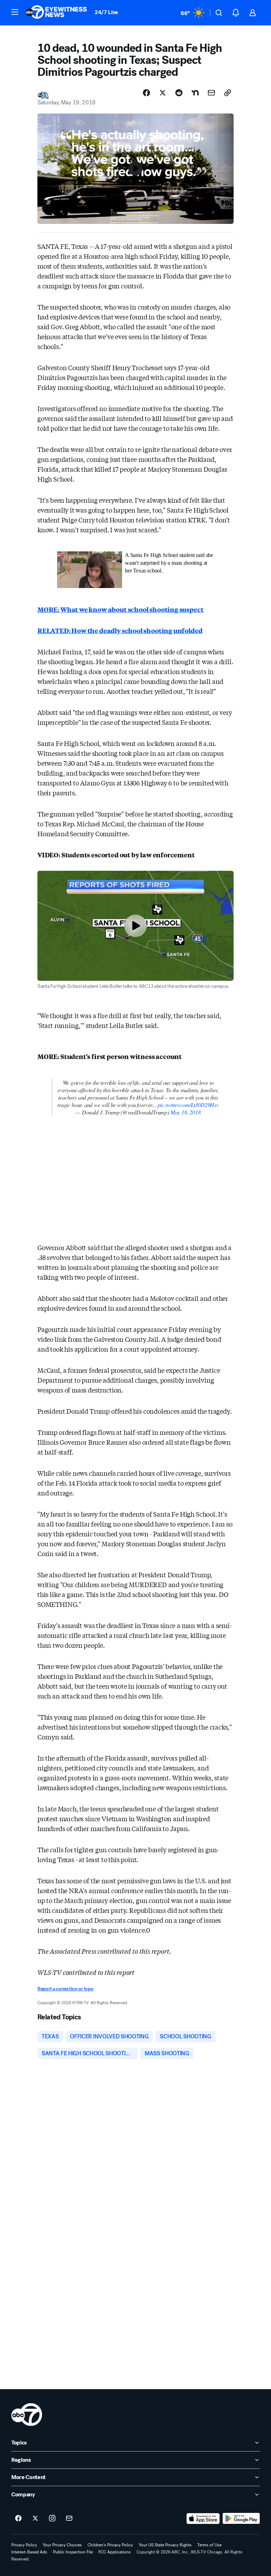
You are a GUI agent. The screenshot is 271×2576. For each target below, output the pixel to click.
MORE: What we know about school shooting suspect (120, 609)
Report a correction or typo (65, 1989)
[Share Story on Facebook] (146, 93)
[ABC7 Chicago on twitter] (35, 2519)
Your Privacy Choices (62, 2545)
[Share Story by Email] (211, 93)
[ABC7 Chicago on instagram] (52, 2519)
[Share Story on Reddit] (179, 93)
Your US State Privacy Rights (165, 2545)
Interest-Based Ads (29, 2552)
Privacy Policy (24, 2545)
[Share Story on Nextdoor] (195, 93)
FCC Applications (115, 2552)
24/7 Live (106, 12)
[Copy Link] (228, 93)
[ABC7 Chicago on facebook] (18, 2519)
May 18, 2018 (186, 1112)
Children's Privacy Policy (110, 2545)
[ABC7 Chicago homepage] (56, 13)
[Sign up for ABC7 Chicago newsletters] (69, 2519)
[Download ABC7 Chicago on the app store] (203, 2519)
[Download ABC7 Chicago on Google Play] (241, 2519)
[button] (15, 12)
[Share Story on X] (163, 93)
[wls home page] (27, 2415)
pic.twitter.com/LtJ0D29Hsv (188, 1105)
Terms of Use (209, 2545)
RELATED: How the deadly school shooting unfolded (120, 630)
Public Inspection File (73, 2552)
